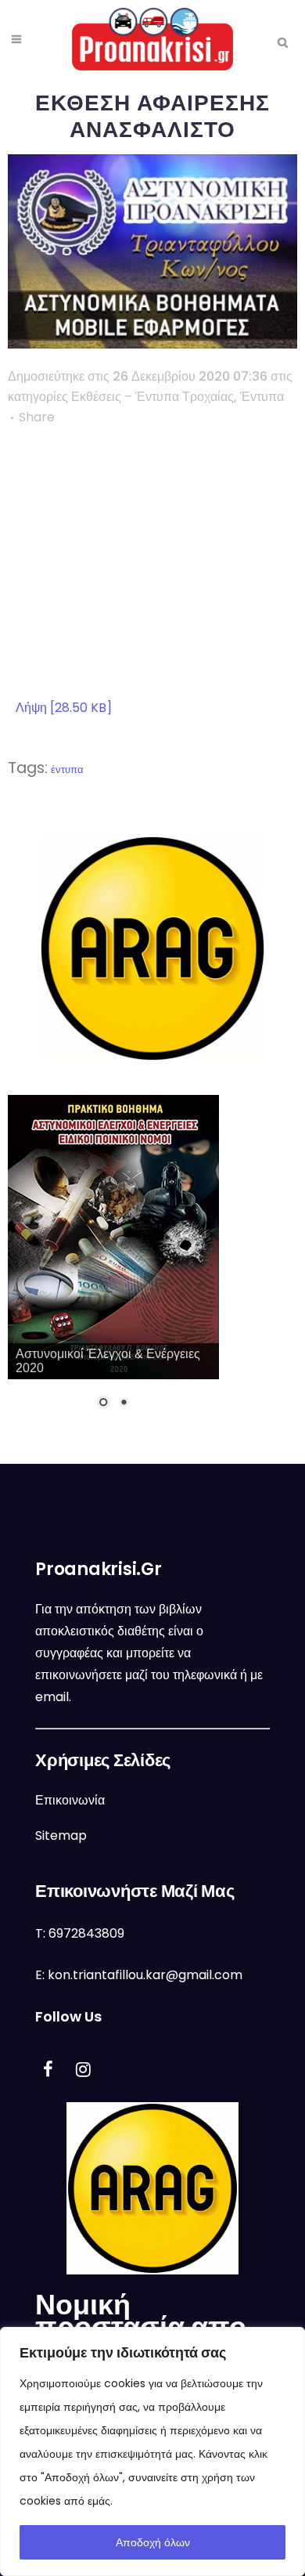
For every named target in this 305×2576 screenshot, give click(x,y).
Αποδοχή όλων (153, 2542)
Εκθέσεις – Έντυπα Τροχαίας (152, 397)
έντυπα (67, 770)
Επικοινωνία (70, 1800)
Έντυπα (262, 397)
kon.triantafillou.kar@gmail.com (145, 1975)
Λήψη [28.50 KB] (64, 708)
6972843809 (86, 1933)
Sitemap (61, 1835)
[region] (152, 2451)
